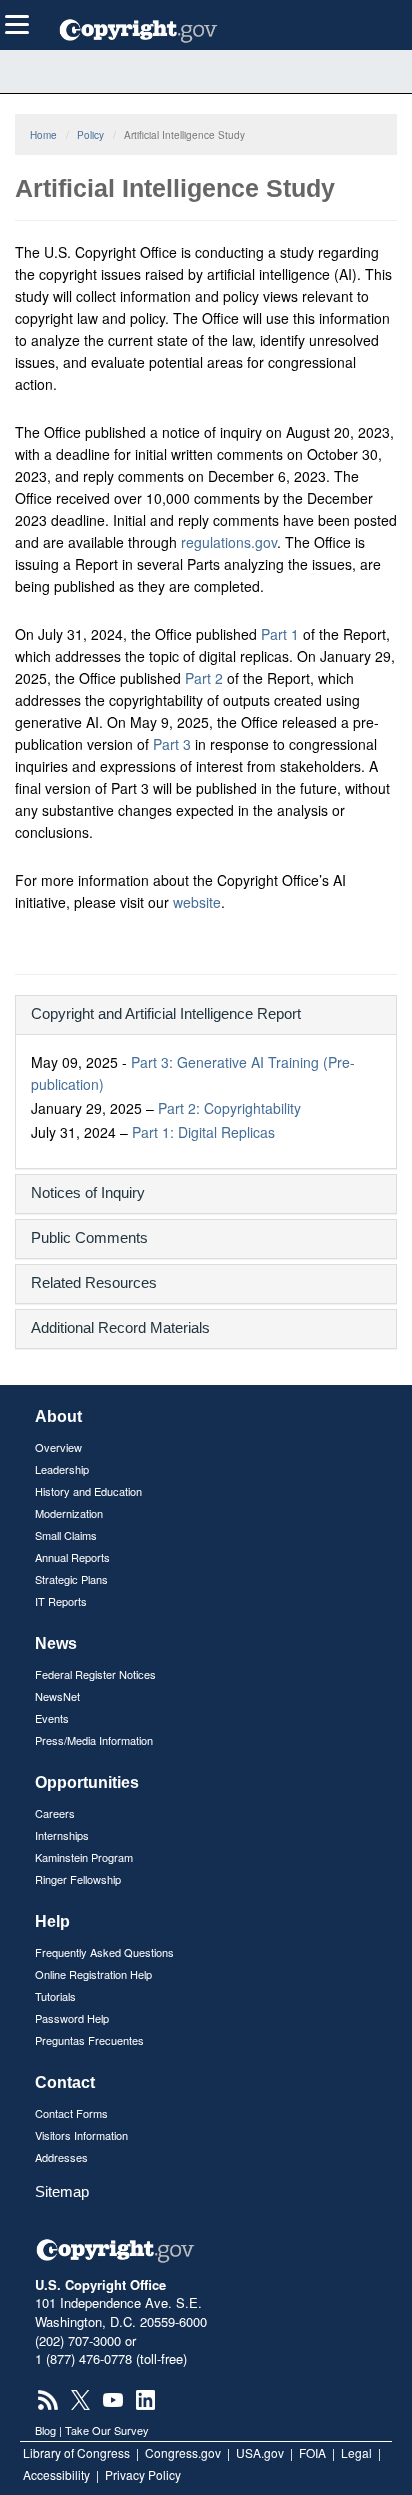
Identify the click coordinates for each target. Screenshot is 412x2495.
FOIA (312, 2452)
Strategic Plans (71, 1579)
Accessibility (56, 2474)
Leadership (62, 1469)
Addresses (61, 2157)
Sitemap (62, 2191)
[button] (206, 1013)
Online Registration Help (93, 1974)
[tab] (206, 1015)
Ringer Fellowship (78, 1879)
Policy (90, 135)
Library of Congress (76, 2452)
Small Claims (66, 1535)
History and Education (88, 1491)
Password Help (72, 2018)
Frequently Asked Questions (104, 1952)
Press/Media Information (94, 1740)
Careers (55, 1813)
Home (43, 135)
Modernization (69, 1513)
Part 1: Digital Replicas (203, 1132)
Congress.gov (183, 2452)
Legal (356, 2452)
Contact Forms (71, 2113)
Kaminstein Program (84, 1857)
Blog (45, 2430)
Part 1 (280, 634)
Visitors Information (81, 2135)
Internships (62, 1835)
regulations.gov (229, 542)
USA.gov (260, 2452)
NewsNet (57, 1696)
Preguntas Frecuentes (89, 2040)
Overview (58, 1447)
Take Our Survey (107, 2430)
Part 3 (172, 744)
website (197, 902)
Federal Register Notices (95, 1674)
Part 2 (204, 678)
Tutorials (55, 1996)
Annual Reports (72, 1557)
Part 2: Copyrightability (229, 1108)
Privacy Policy (143, 2474)
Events (52, 1718)
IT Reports (61, 1601)
